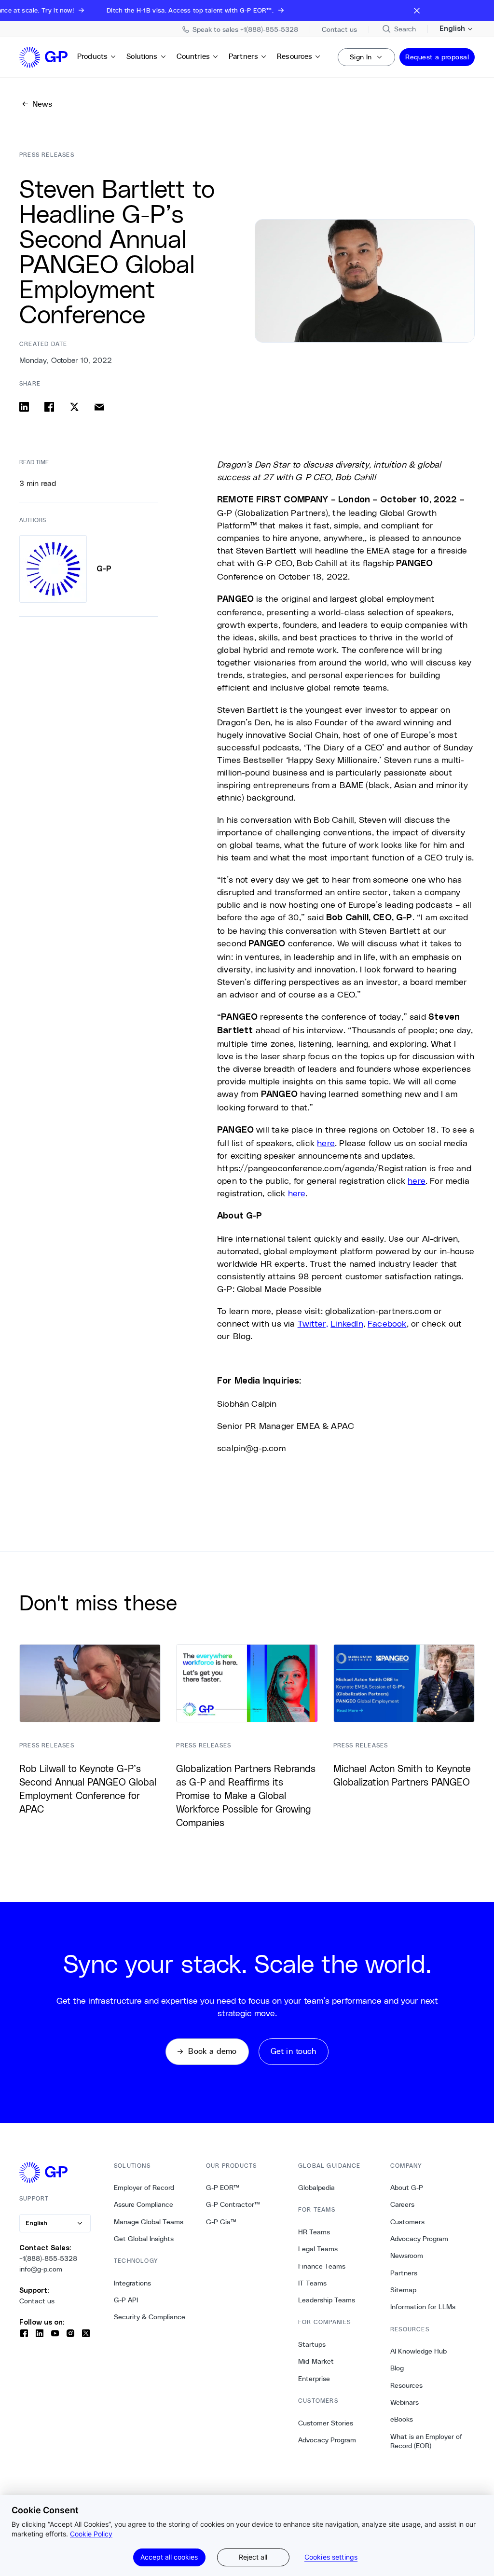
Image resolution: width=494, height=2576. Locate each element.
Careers (402, 2204)
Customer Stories (326, 2423)
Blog (397, 2368)
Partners (243, 56)
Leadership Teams (327, 2300)
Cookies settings (331, 2557)
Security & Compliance (150, 2317)
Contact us (37, 2301)
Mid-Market (316, 2361)
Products (92, 56)
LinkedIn (347, 1323)
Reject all (253, 2557)
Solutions (142, 56)
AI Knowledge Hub (419, 2351)
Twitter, (313, 1323)
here (326, 1143)
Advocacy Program (327, 2440)
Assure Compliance (144, 2204)
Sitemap (403, 2290)
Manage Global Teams (149, 2222)
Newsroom (407, 2256)
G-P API (126, 2300)
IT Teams (312, 2283)
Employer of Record (144, 2188)
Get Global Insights (144, 2239)
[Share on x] (74, 407)
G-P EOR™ (223, 2188)
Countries (193, 56)
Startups (312, 2344)
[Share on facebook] (49, 407)
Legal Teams (318, 2249)
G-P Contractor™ (233, 2204)
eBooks (402, 2419)
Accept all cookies (169, 2557)
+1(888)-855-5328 (48, 2258)
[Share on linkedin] (24, 407)
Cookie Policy (91, 2534)
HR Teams (314, 2232)
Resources (295, 56)
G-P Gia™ (221, 2222)
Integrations (132, 2283)
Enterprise (314, 2379)
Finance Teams (322, 2266)
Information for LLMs (423, 2307)
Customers (407, 2222)
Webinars (405, 2402)
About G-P (407, 2188)
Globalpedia (316, 2188)
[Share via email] (99, 407)
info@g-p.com (41, 2269)
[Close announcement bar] (417, 11)
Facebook (387, 1323)
